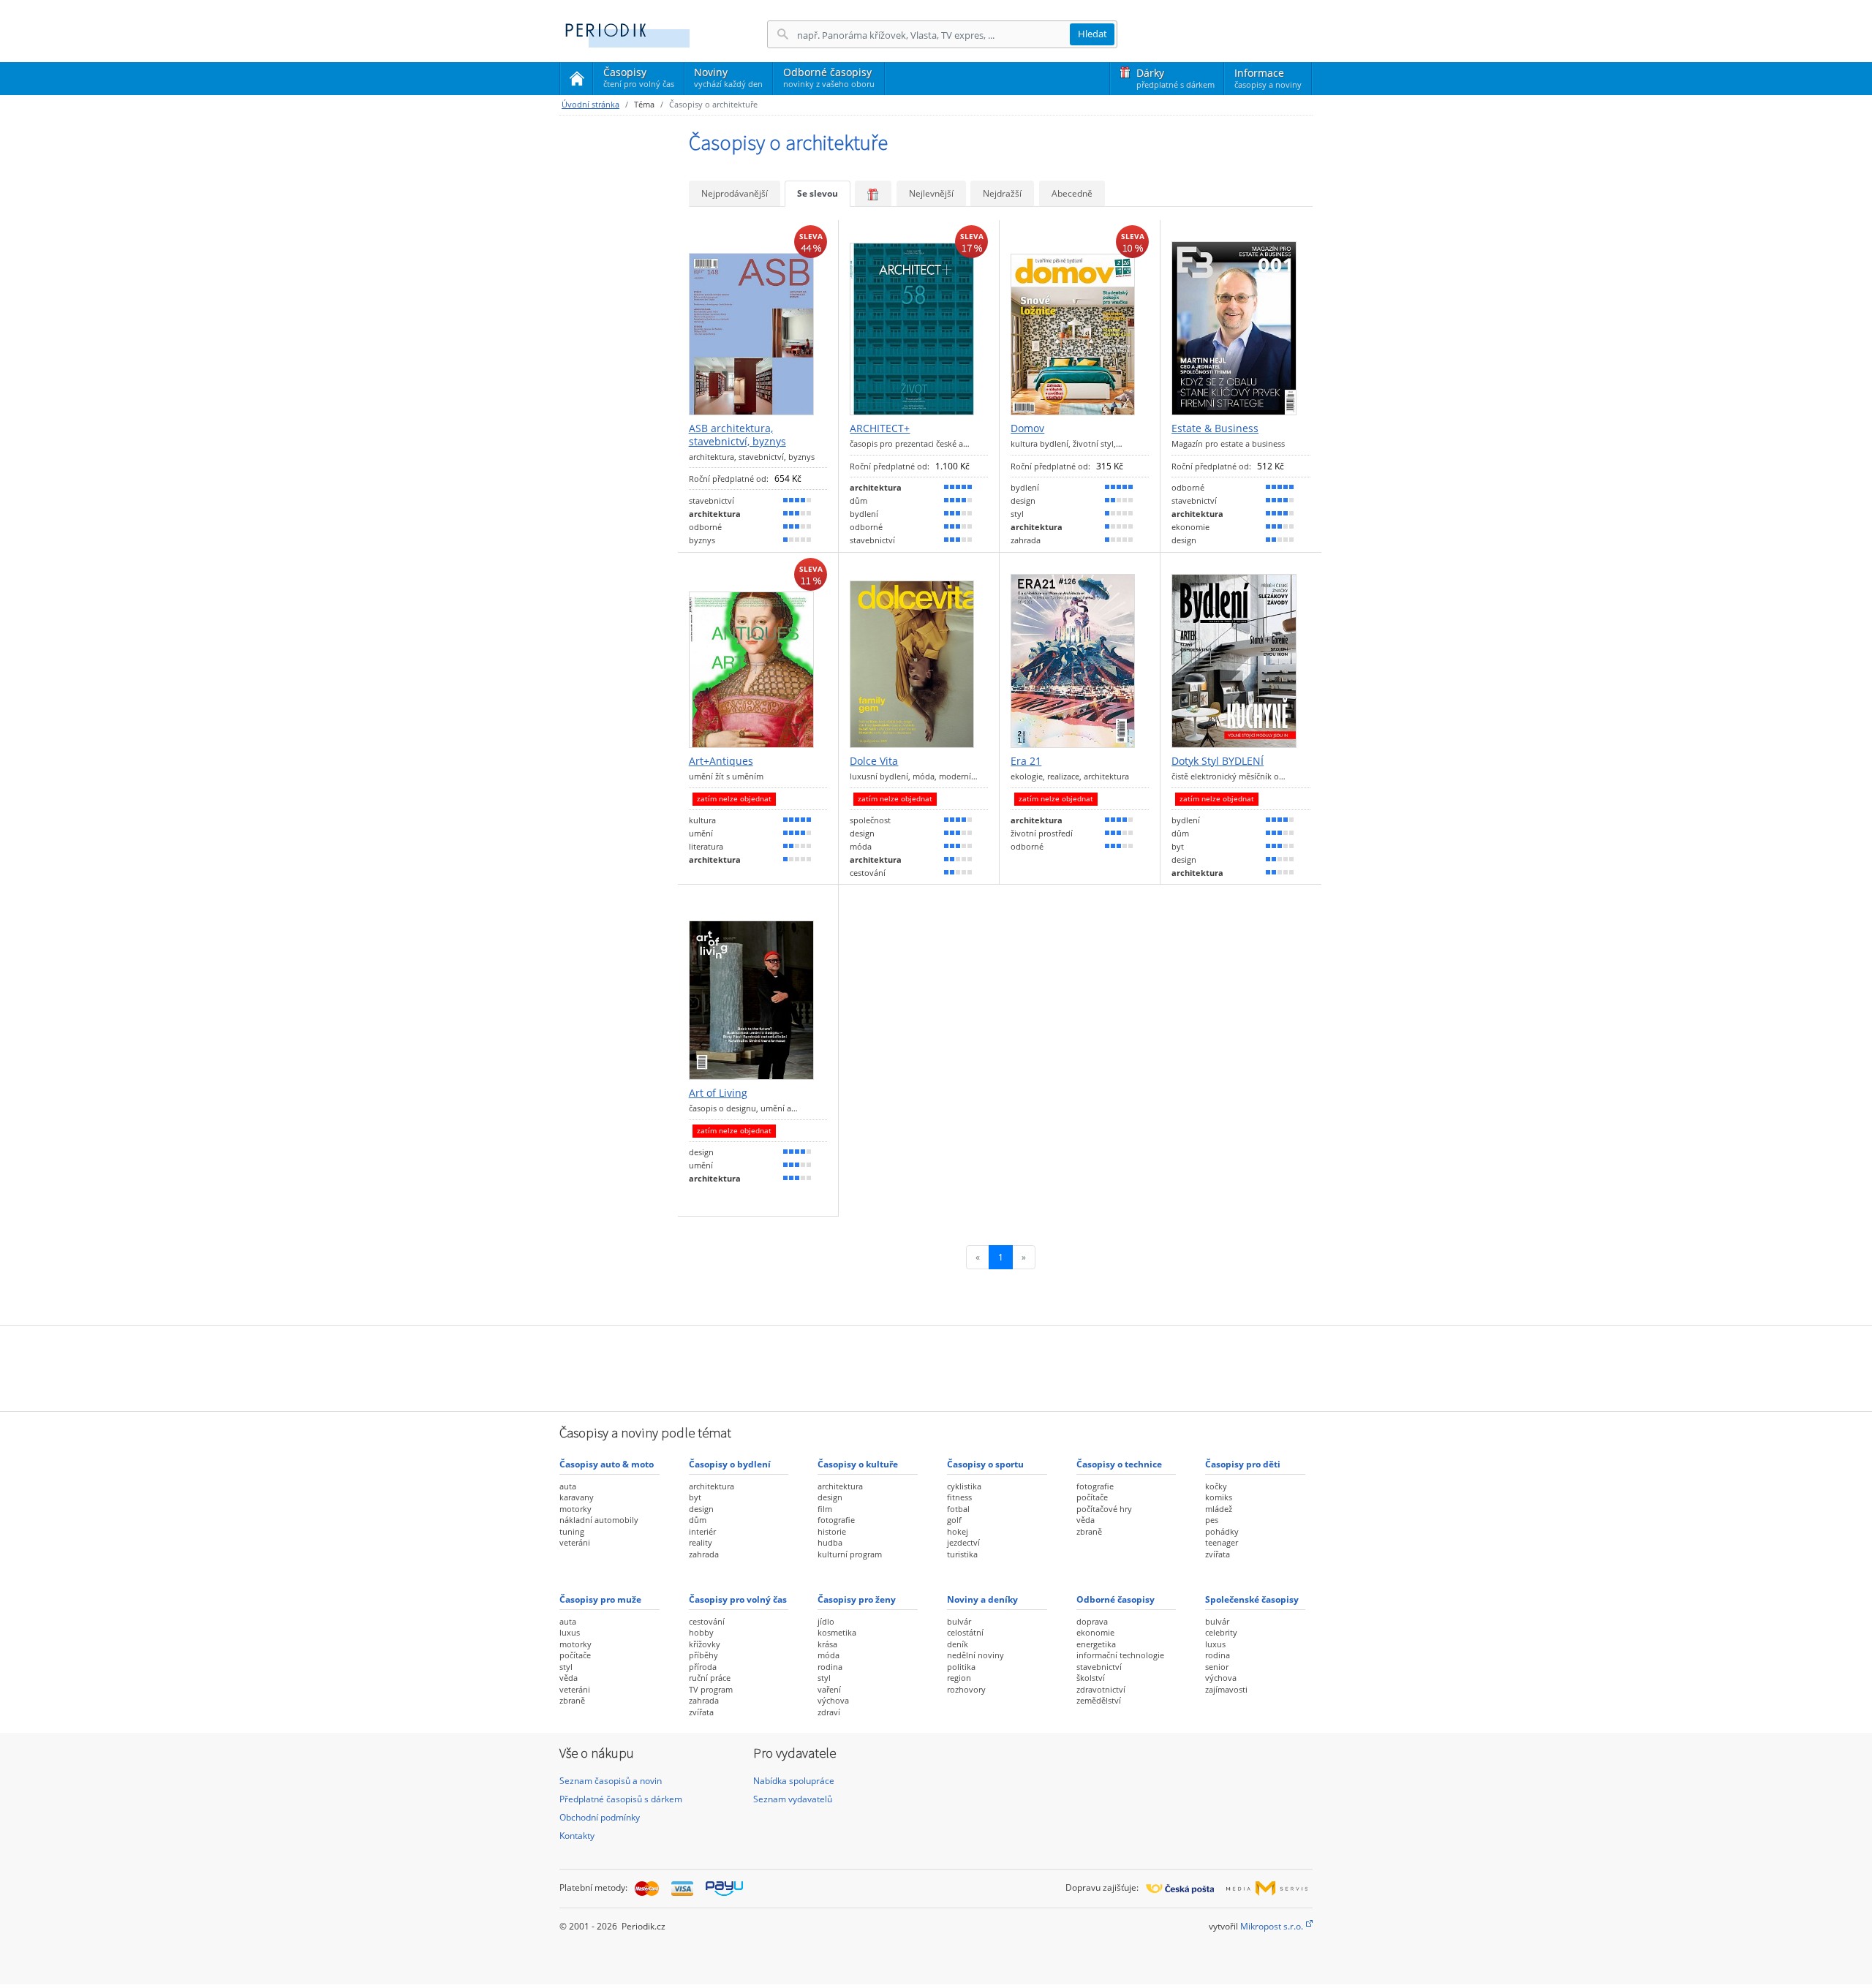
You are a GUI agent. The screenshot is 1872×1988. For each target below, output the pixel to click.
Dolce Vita (874, 761)
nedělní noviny (975, 1655)
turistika (962, 1554)
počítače (1092, 1497)
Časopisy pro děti (1243, 1464)
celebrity (1221, 1632)
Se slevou (818, 193)
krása (827, 1644)
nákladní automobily (599, 1520)
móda (829, 1655)
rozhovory (966, 1689)
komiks (1219, 1497)
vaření (829, 1689)
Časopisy (639, 80)
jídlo (826, 1621)
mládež (1219, 1509)
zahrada (704, 1554)
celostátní (965, 1632)
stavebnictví (1099, 1667)
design (701, 1509)
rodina (830, 1667)
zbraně (1089, 1531)
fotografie (836, 1520)
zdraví (829, 1712)
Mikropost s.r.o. (1272, 1926)
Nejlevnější (931, 193)
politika (961, 1667)
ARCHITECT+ (880, 428)
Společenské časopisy (1252, 1599)
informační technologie (1120, 1655)
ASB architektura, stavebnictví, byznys (737, 435)
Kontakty (577, 1836)
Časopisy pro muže (600, 1599)
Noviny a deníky (982, 1599)
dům (698, 1520)
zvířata (1218, 1554)
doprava (1092, 1621)
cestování (707, 1621)
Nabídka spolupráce (794, 1781)
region (959, 1678)
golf (954, 1520)
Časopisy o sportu (985, 1464)
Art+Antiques (721, 761)
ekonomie (1095, 1632)
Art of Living (718, 1093)
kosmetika (837, 1632)
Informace (1268, 78)
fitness (959, 1497)
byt (695, 1497)
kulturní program (850, 1554)
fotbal (958, 1509)
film (825, 1509)
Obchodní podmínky (600, 1817)
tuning (572, 1531)
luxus (570, 1632)
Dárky (1175, 78)
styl (566, 1667)
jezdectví (963, 1542)
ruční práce (710, 1678)
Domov (1027, 428)
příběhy (703, 1655)
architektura (712, 1486)
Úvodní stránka (590, 104)
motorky (575, 1509)
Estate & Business (1215, 428)
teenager (1222, 1542)
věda (1086, 1520)
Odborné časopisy (829, 77)
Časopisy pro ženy (857, 1599)
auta (568, 1486)
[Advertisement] (936, 1367)
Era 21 (1026, 761)
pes (1212, 1520)
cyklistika (964, 1486)
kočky (1216, 1486)
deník (958, 1644)
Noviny (728, 77)
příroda (703, 1667)
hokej (958, 1531)
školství (1091, 1678)
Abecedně (1072, 193)
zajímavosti (1226, 1689)
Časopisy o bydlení (730, 1464)
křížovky (705, 1644)
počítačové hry (1104, 1509)
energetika (1096, 1644)
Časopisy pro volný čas (738, 1599)
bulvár (959, 1621)
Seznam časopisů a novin (611, 1781)
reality (701, 1542)
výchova (833, 1700)
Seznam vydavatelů (793, 1799)
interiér (702, 1531)
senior (1217, 1667)
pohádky (1222, 1531)
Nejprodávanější (735, 193)
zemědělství (1099, 1700)
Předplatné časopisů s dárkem (621, 1799)
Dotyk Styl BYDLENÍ (1218, 761)
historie (832, 1531)
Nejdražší (1002, 193)
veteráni (575, 1542)
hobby (701, 1632)
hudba (830, 1542)
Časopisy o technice (1119, 1464)
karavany (577, 1497)
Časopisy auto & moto (607, 1464)
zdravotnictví (1101, 1689)
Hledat (1092, 34)
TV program (711, 1689)
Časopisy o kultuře (858, 1464)
